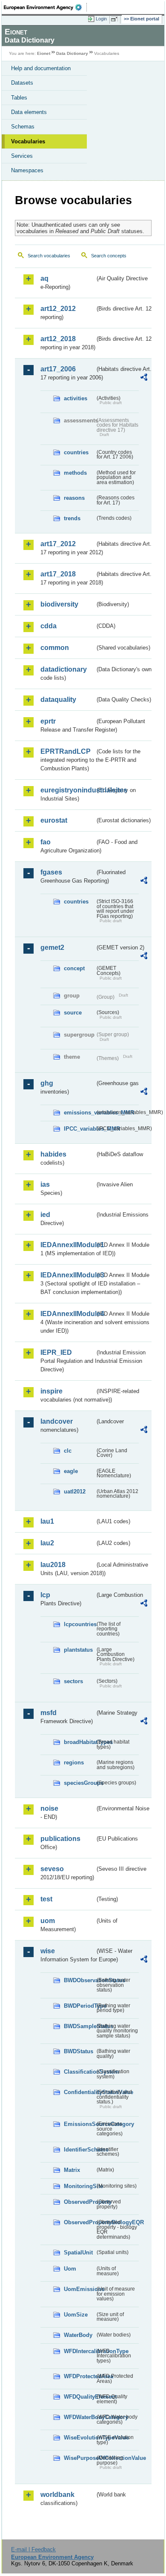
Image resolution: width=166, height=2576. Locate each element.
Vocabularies (28, 141)
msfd (49, 1713)
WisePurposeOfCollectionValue (79, 2458)
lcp (45, 1595)
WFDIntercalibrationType (79, 2351)
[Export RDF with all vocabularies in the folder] (144, 378)
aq (44, 278)
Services (22, 156)
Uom (70, 2269)
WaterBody (78, 2335)
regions (74, 1762)
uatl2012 (75, 1492)
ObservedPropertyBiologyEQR (79, 2222)
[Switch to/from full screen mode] (116, 19)
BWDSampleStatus (79, 2026)
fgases (51, 872)
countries (76, 452)
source (73, 1013)
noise (49, 1808)
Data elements (29, 112)
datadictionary (64, 669)
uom (48, 1921)
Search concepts (109, 256)
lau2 (47, 1543)
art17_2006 (58, 369)
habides (53, 1154)
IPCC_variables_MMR (79, 1129)
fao (46, 842)
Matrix (72, 2170)
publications (60, 1839)
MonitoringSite (79, 2186)
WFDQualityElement (79, 2397)
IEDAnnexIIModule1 (68, 1245)
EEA (45, 7)
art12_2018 (58, 339)
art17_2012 (58, 544)
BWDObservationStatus (79, 1980)
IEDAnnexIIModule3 (68, 1275)
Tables (19, 98)
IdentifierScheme (79, 2150)
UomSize (76, 2315)
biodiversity (59, 604)
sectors (73, 1681)
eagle (71, 1471)
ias (45, 1184)
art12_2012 (58, 309)
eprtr (48, 721)
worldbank (57, 2495)
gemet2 (52, 947)
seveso (52, 1869)
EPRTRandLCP (66, 751)
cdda (49, 626)
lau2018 (53, 1565)
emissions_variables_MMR (79, 1113)
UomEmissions (79, 2289)
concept (74, 968)
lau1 (47, 1521)
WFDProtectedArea (79, 2376)
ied (45, 1215)
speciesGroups (79, 1783)
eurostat (54, 820)
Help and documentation (41, 68)
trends (72, 518)
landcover (57, 1421)
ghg (47, 1083)
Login (101, 19)
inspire (52, 1391)
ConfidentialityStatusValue (79, 2092)
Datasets (22, 83)
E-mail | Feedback (33, 2549)
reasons (74, 498)
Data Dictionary (72, 53)
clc (68, 1451)
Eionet (44, 53)
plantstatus (78, 1650)
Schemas (23, 127)
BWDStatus (79, 2051)
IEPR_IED (56, 1352)
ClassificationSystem (79, 2072)
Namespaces (27, 170)
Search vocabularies (49, 256)
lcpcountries (79, 1624)
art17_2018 (58, 574)
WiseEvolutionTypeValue (79, 2438)
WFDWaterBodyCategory (79, 2417)
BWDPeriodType (79, 2006)
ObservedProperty (79, 2202)
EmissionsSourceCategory (79, 2124)
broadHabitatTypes (79, 1742)
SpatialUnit (78, 2253)
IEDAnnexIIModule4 (68, 1314)
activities (76, 398)
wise (48, 1951)
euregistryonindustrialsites (68, 790)
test (46, 1899)
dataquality (58, 700)
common (55, 648)
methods (75, 473)
